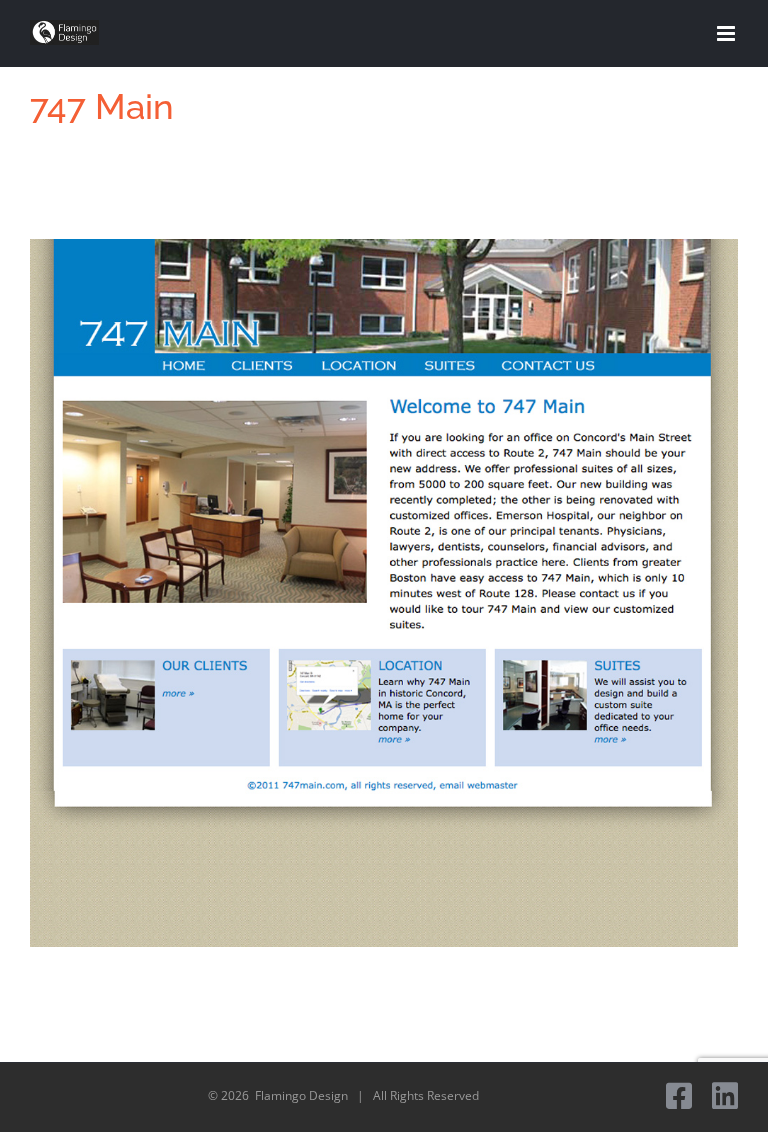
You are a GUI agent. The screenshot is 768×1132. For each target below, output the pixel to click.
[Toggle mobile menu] (727, 33)
